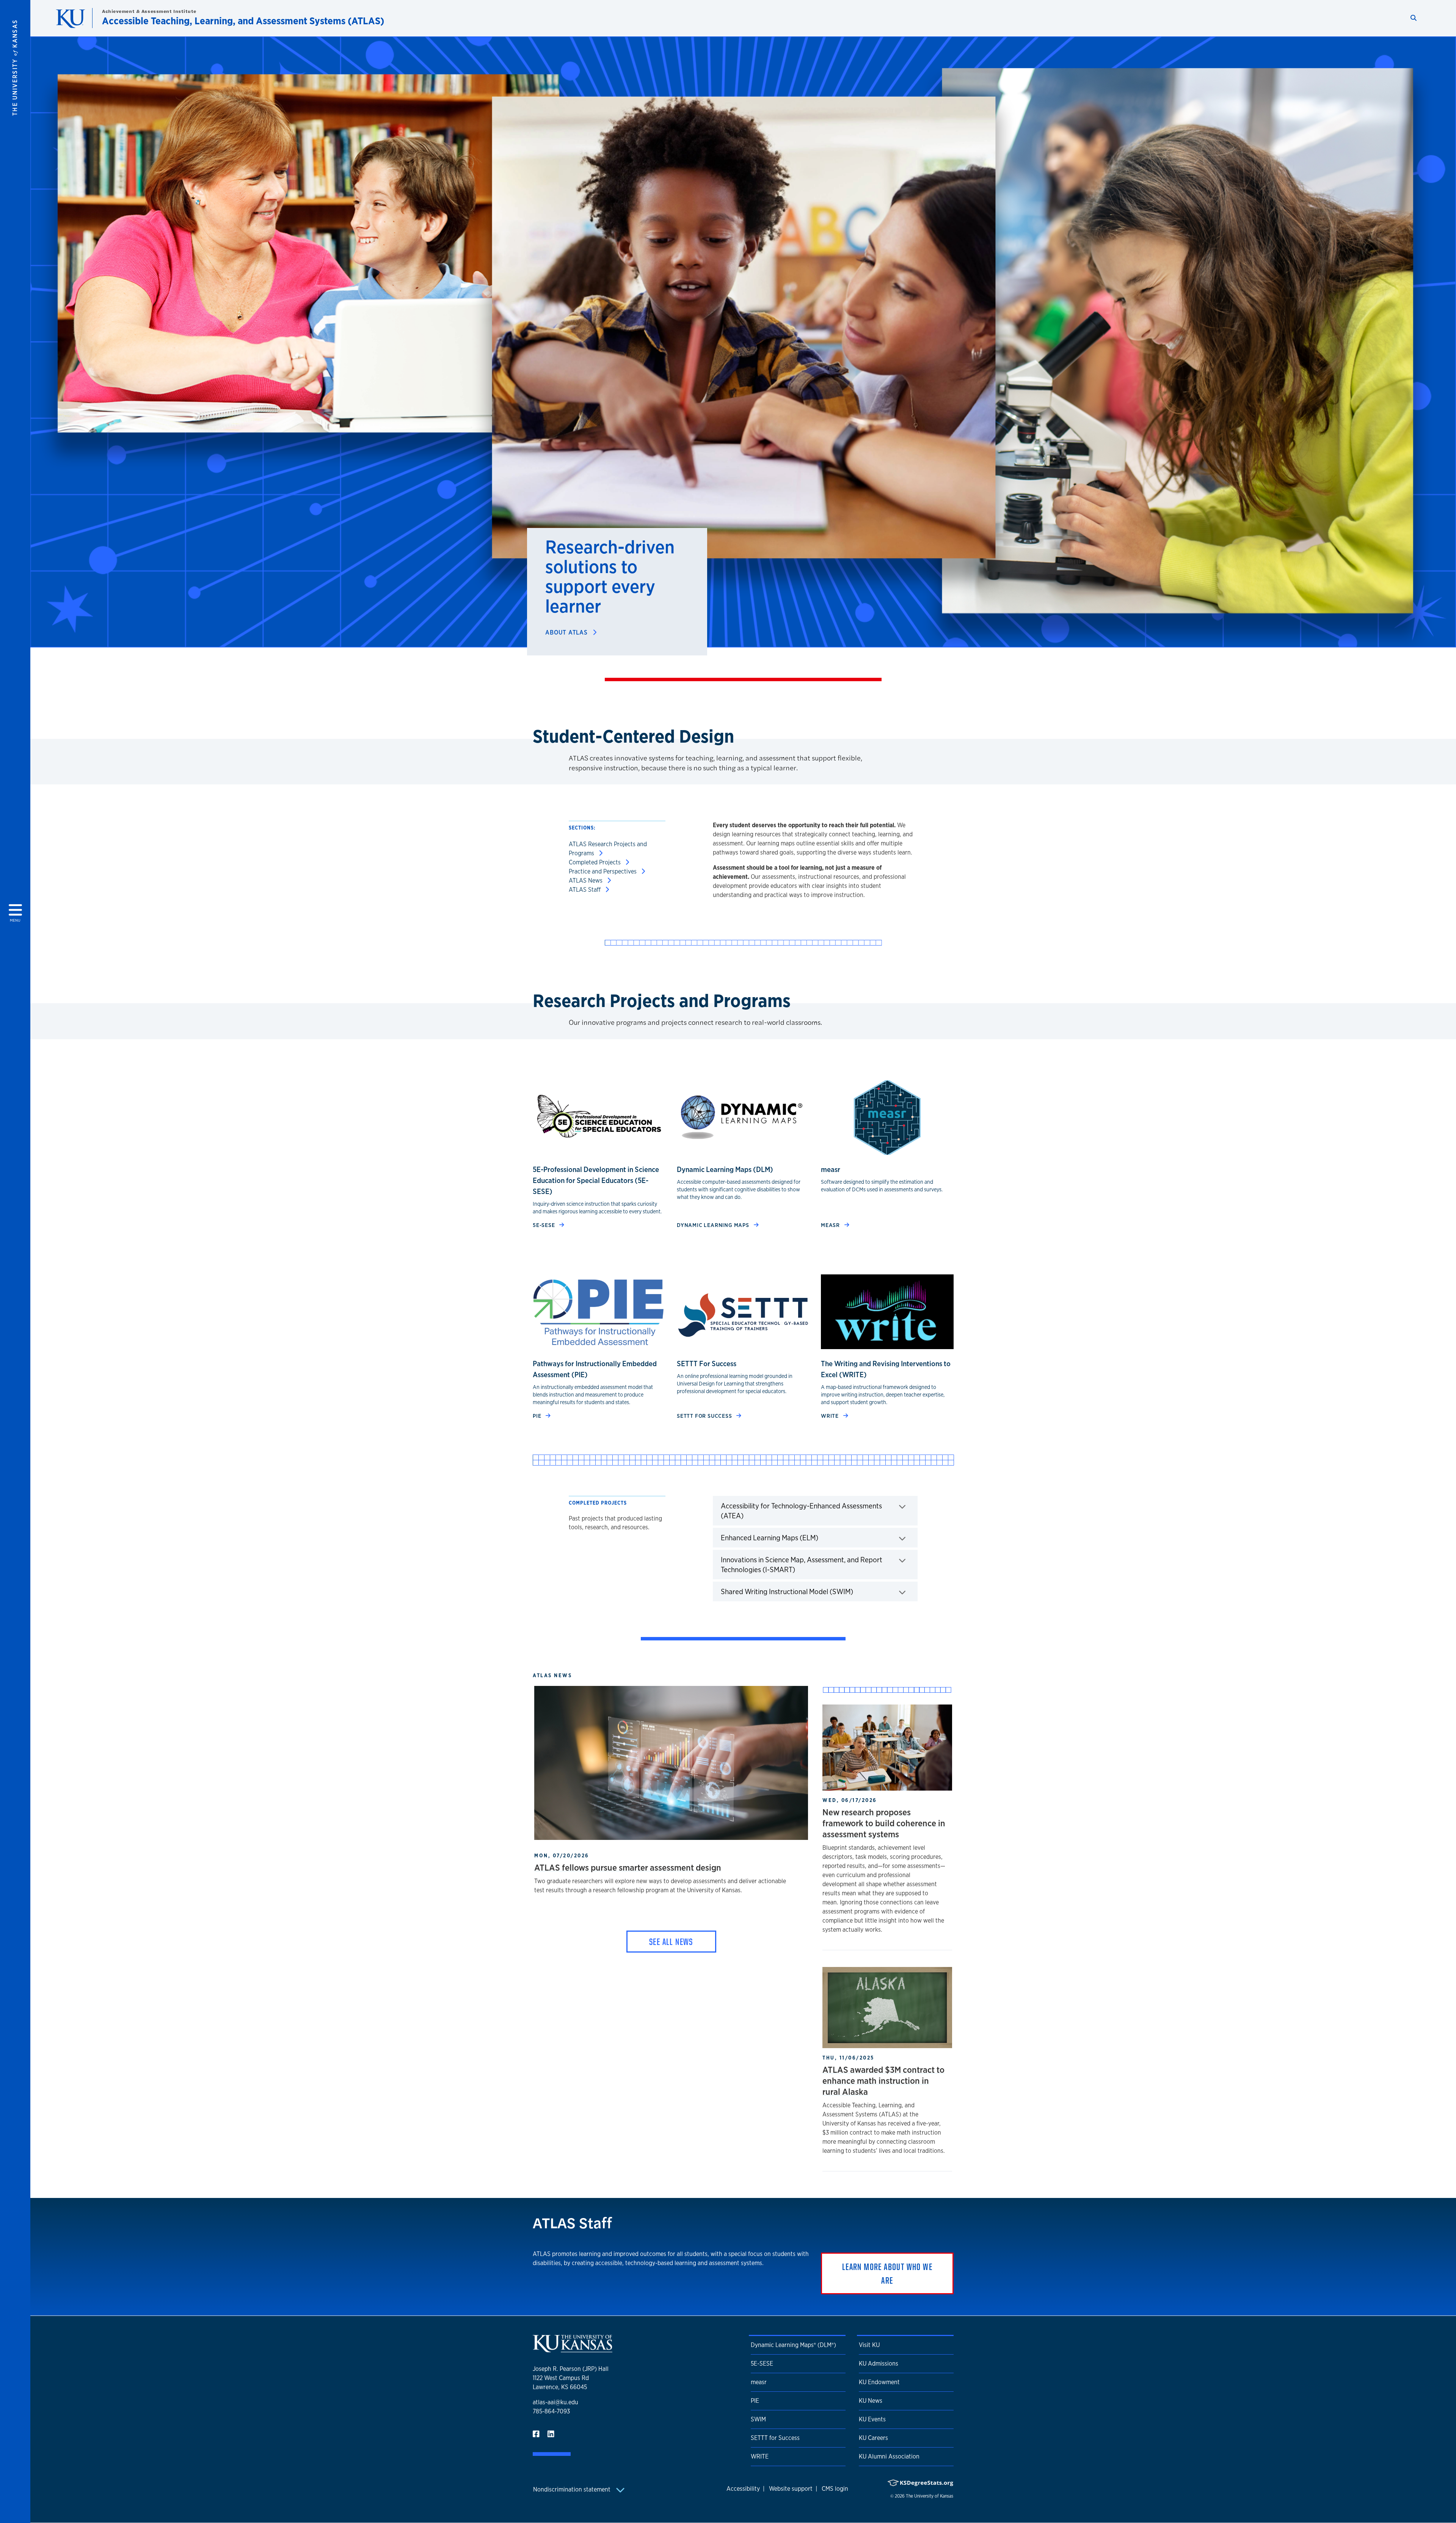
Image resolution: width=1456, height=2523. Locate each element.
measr (831, 1225)
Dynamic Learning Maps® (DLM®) (793, 2345)
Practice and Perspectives (603, 871)
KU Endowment (879, 2382)
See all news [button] (671, 1942)
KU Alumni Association (889, 2456)
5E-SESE (544, 1225)
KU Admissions (879, 2364)
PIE (538, 1416)
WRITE (831, 1416)
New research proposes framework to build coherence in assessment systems (884, 1823)
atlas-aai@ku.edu (555, 2402)
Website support (791, 2489)
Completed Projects (595, 862)
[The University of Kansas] (573, 2349)
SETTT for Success (775, 2438)
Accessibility (743, 2489)
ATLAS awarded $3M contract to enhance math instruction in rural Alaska (883, 2081)
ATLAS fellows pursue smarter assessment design (628, 1867)
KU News (871, 2401)
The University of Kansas (930, 2496)
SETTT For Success (705, 1416)
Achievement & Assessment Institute (149, 11)
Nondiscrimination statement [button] (573, 2489)
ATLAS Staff (585, 890)
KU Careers (873, 2438)
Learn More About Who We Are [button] (887, 2273)
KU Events (872, 2419)
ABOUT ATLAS (567, 632)
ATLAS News (586, 881)
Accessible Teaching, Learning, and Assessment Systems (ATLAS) (243, 21)
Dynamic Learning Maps (714, 1225)
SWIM (758, 2419)
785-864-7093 (551, 2411)
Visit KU (869, 2345)
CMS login (835, 2489)
